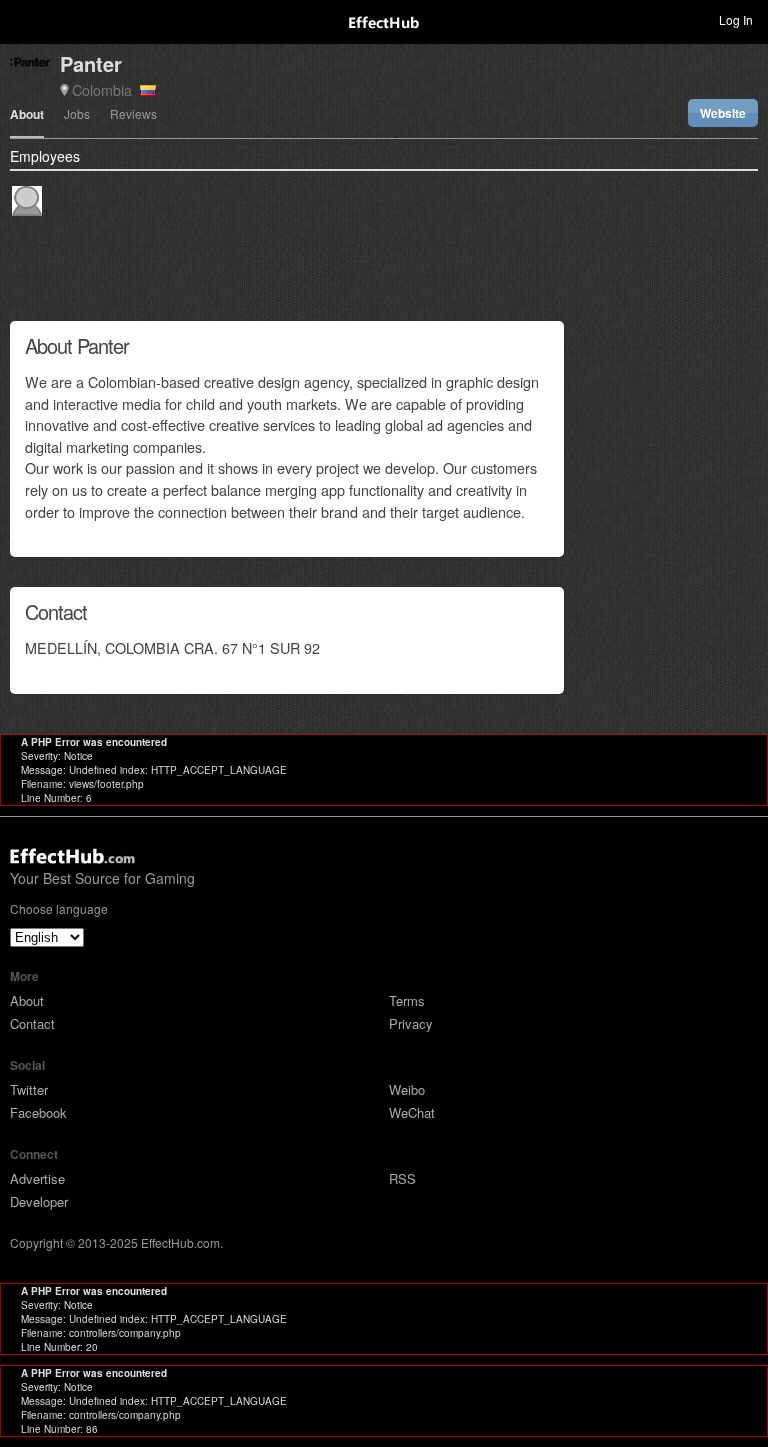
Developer (39, 1201)
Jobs (77, 115)
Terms (407, 1000)
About (27, 115)
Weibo (407, 1089)
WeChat (412, 1112)
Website (723, 113)
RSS (402, 1178)
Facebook (38, 1112)
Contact (32, 1023)
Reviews (133, 115)
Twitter (29, 1089)
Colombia (106, 89)
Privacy (411, 1023)
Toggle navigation (24, 19)
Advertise (37, 1178)
